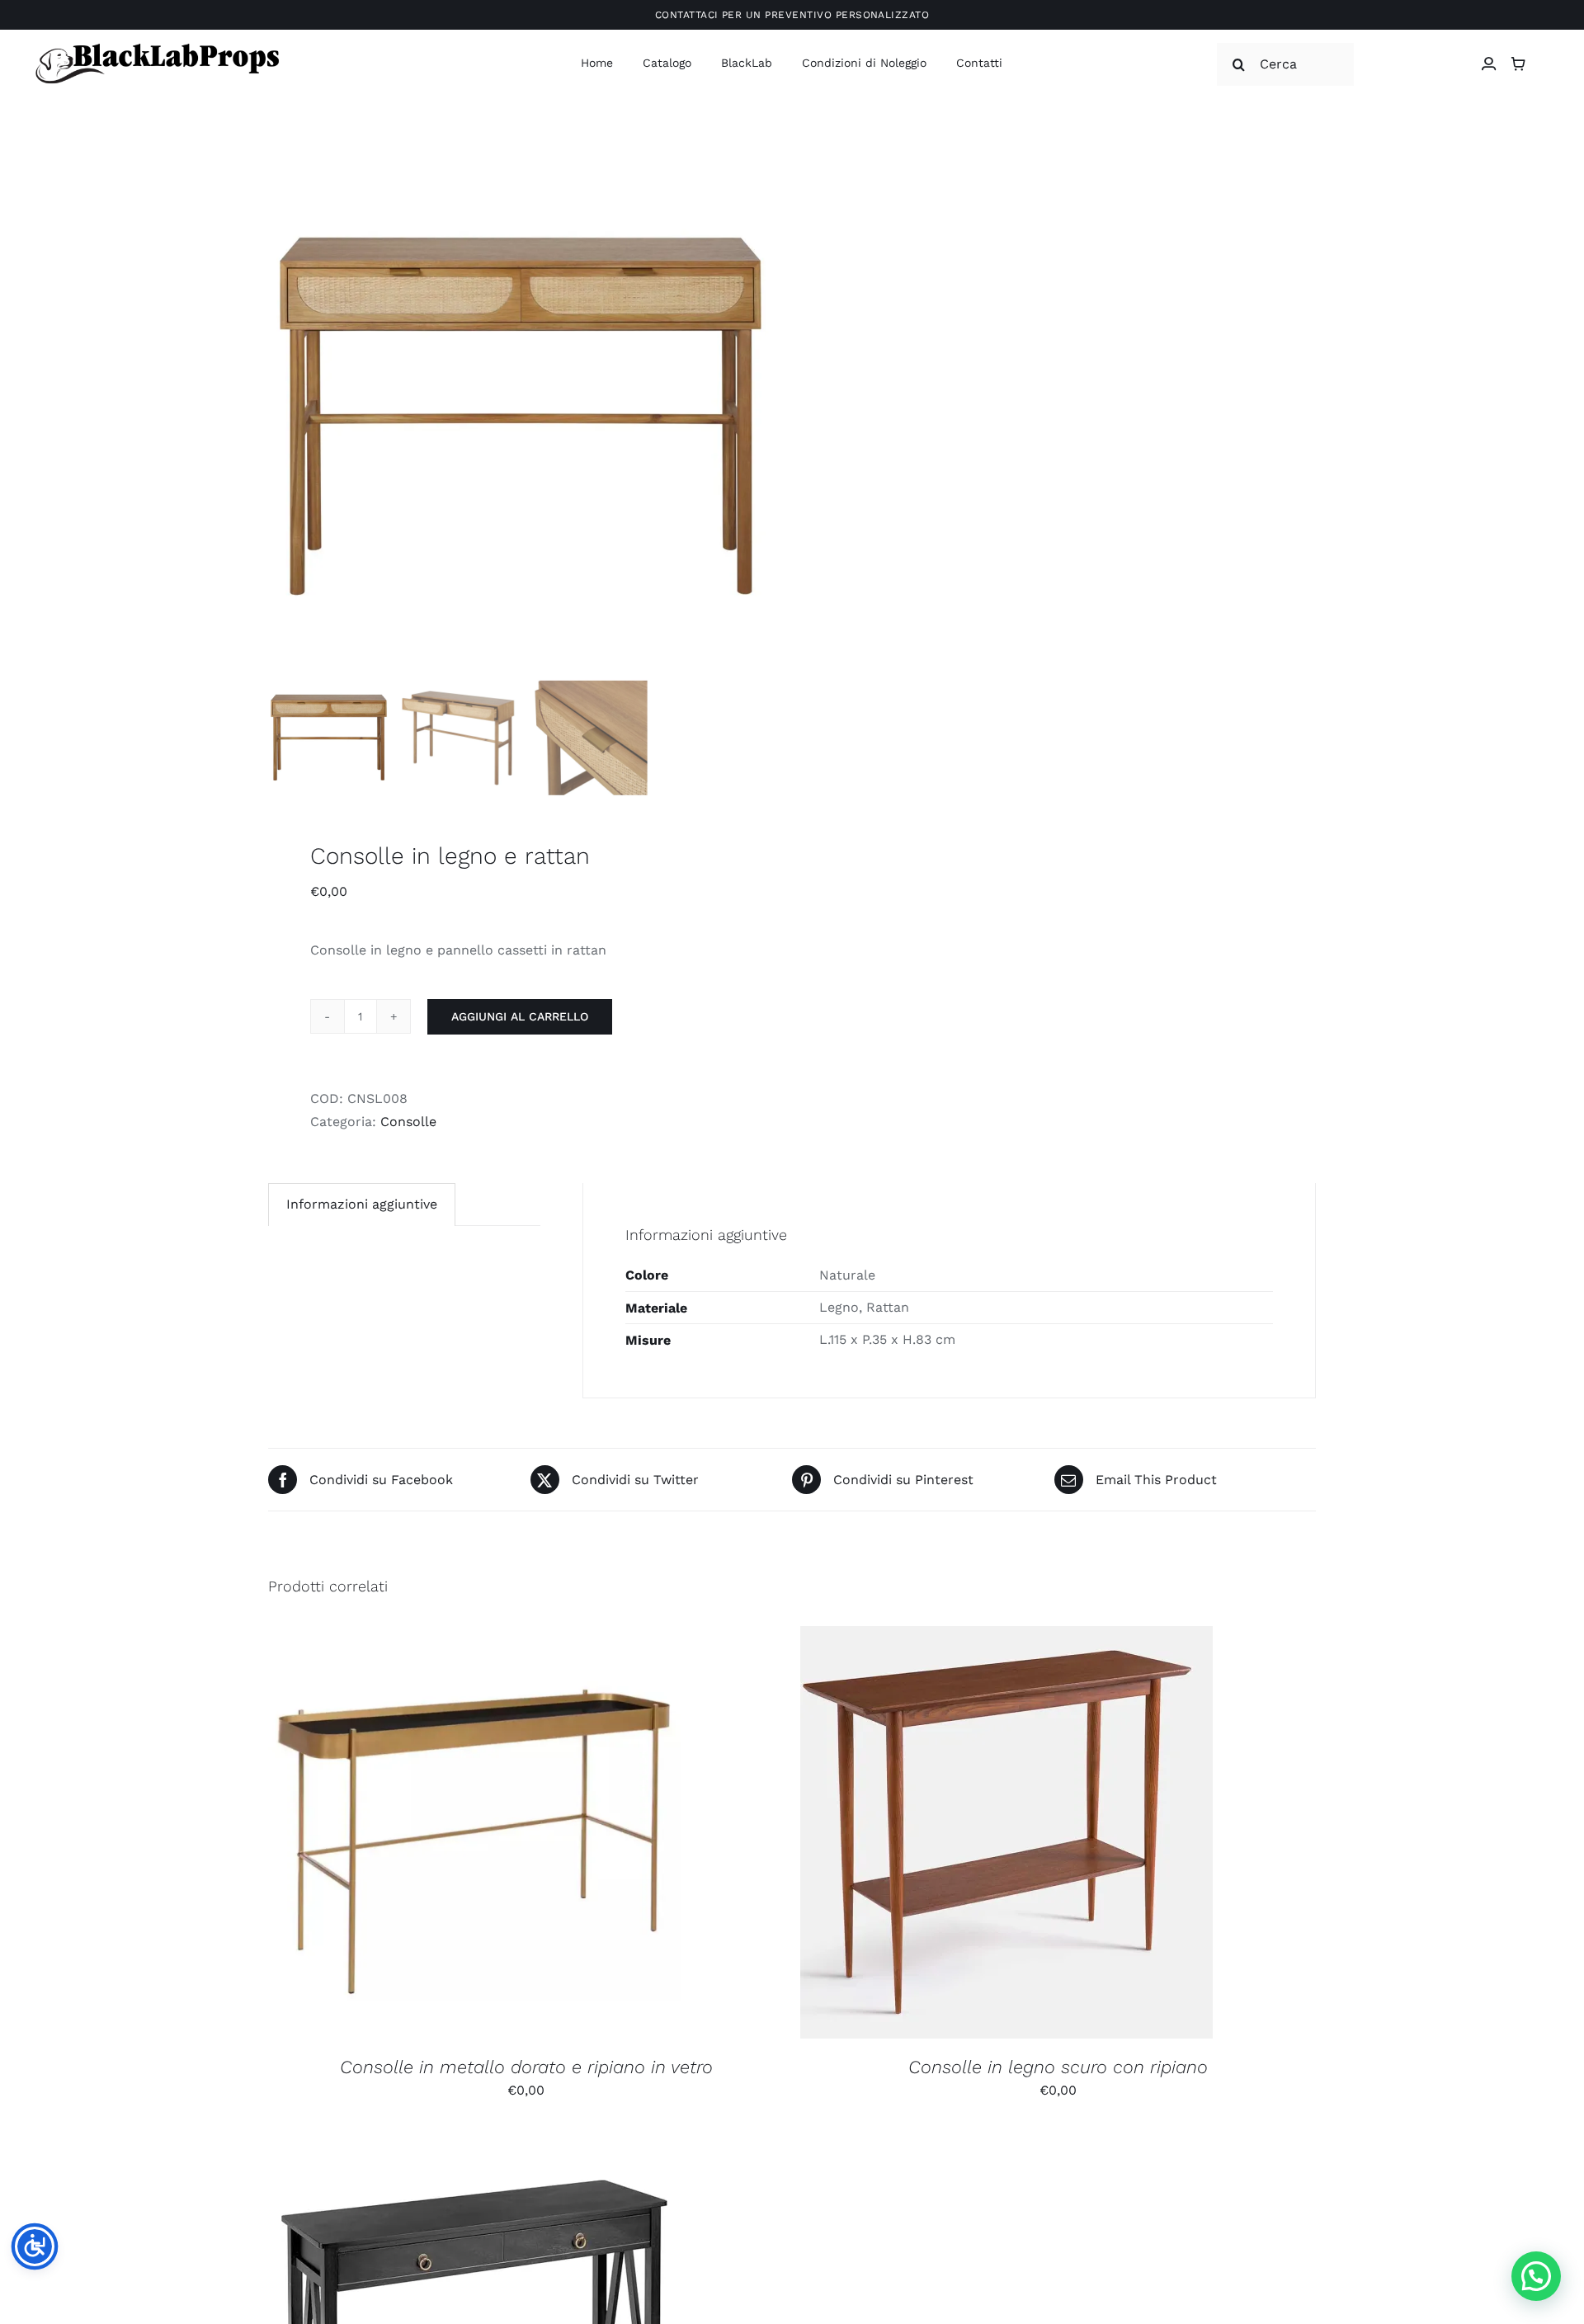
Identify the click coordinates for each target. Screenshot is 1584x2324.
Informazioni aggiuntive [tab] (362, 1204)
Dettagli (563, 1834)
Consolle (408, 1122)
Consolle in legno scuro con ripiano (1058, 2067)
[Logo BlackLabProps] (157, 47)
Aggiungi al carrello (520, 1016)
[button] (1536, 2276)
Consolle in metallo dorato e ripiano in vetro (526, 2067)
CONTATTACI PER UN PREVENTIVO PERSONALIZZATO (792, 15)
